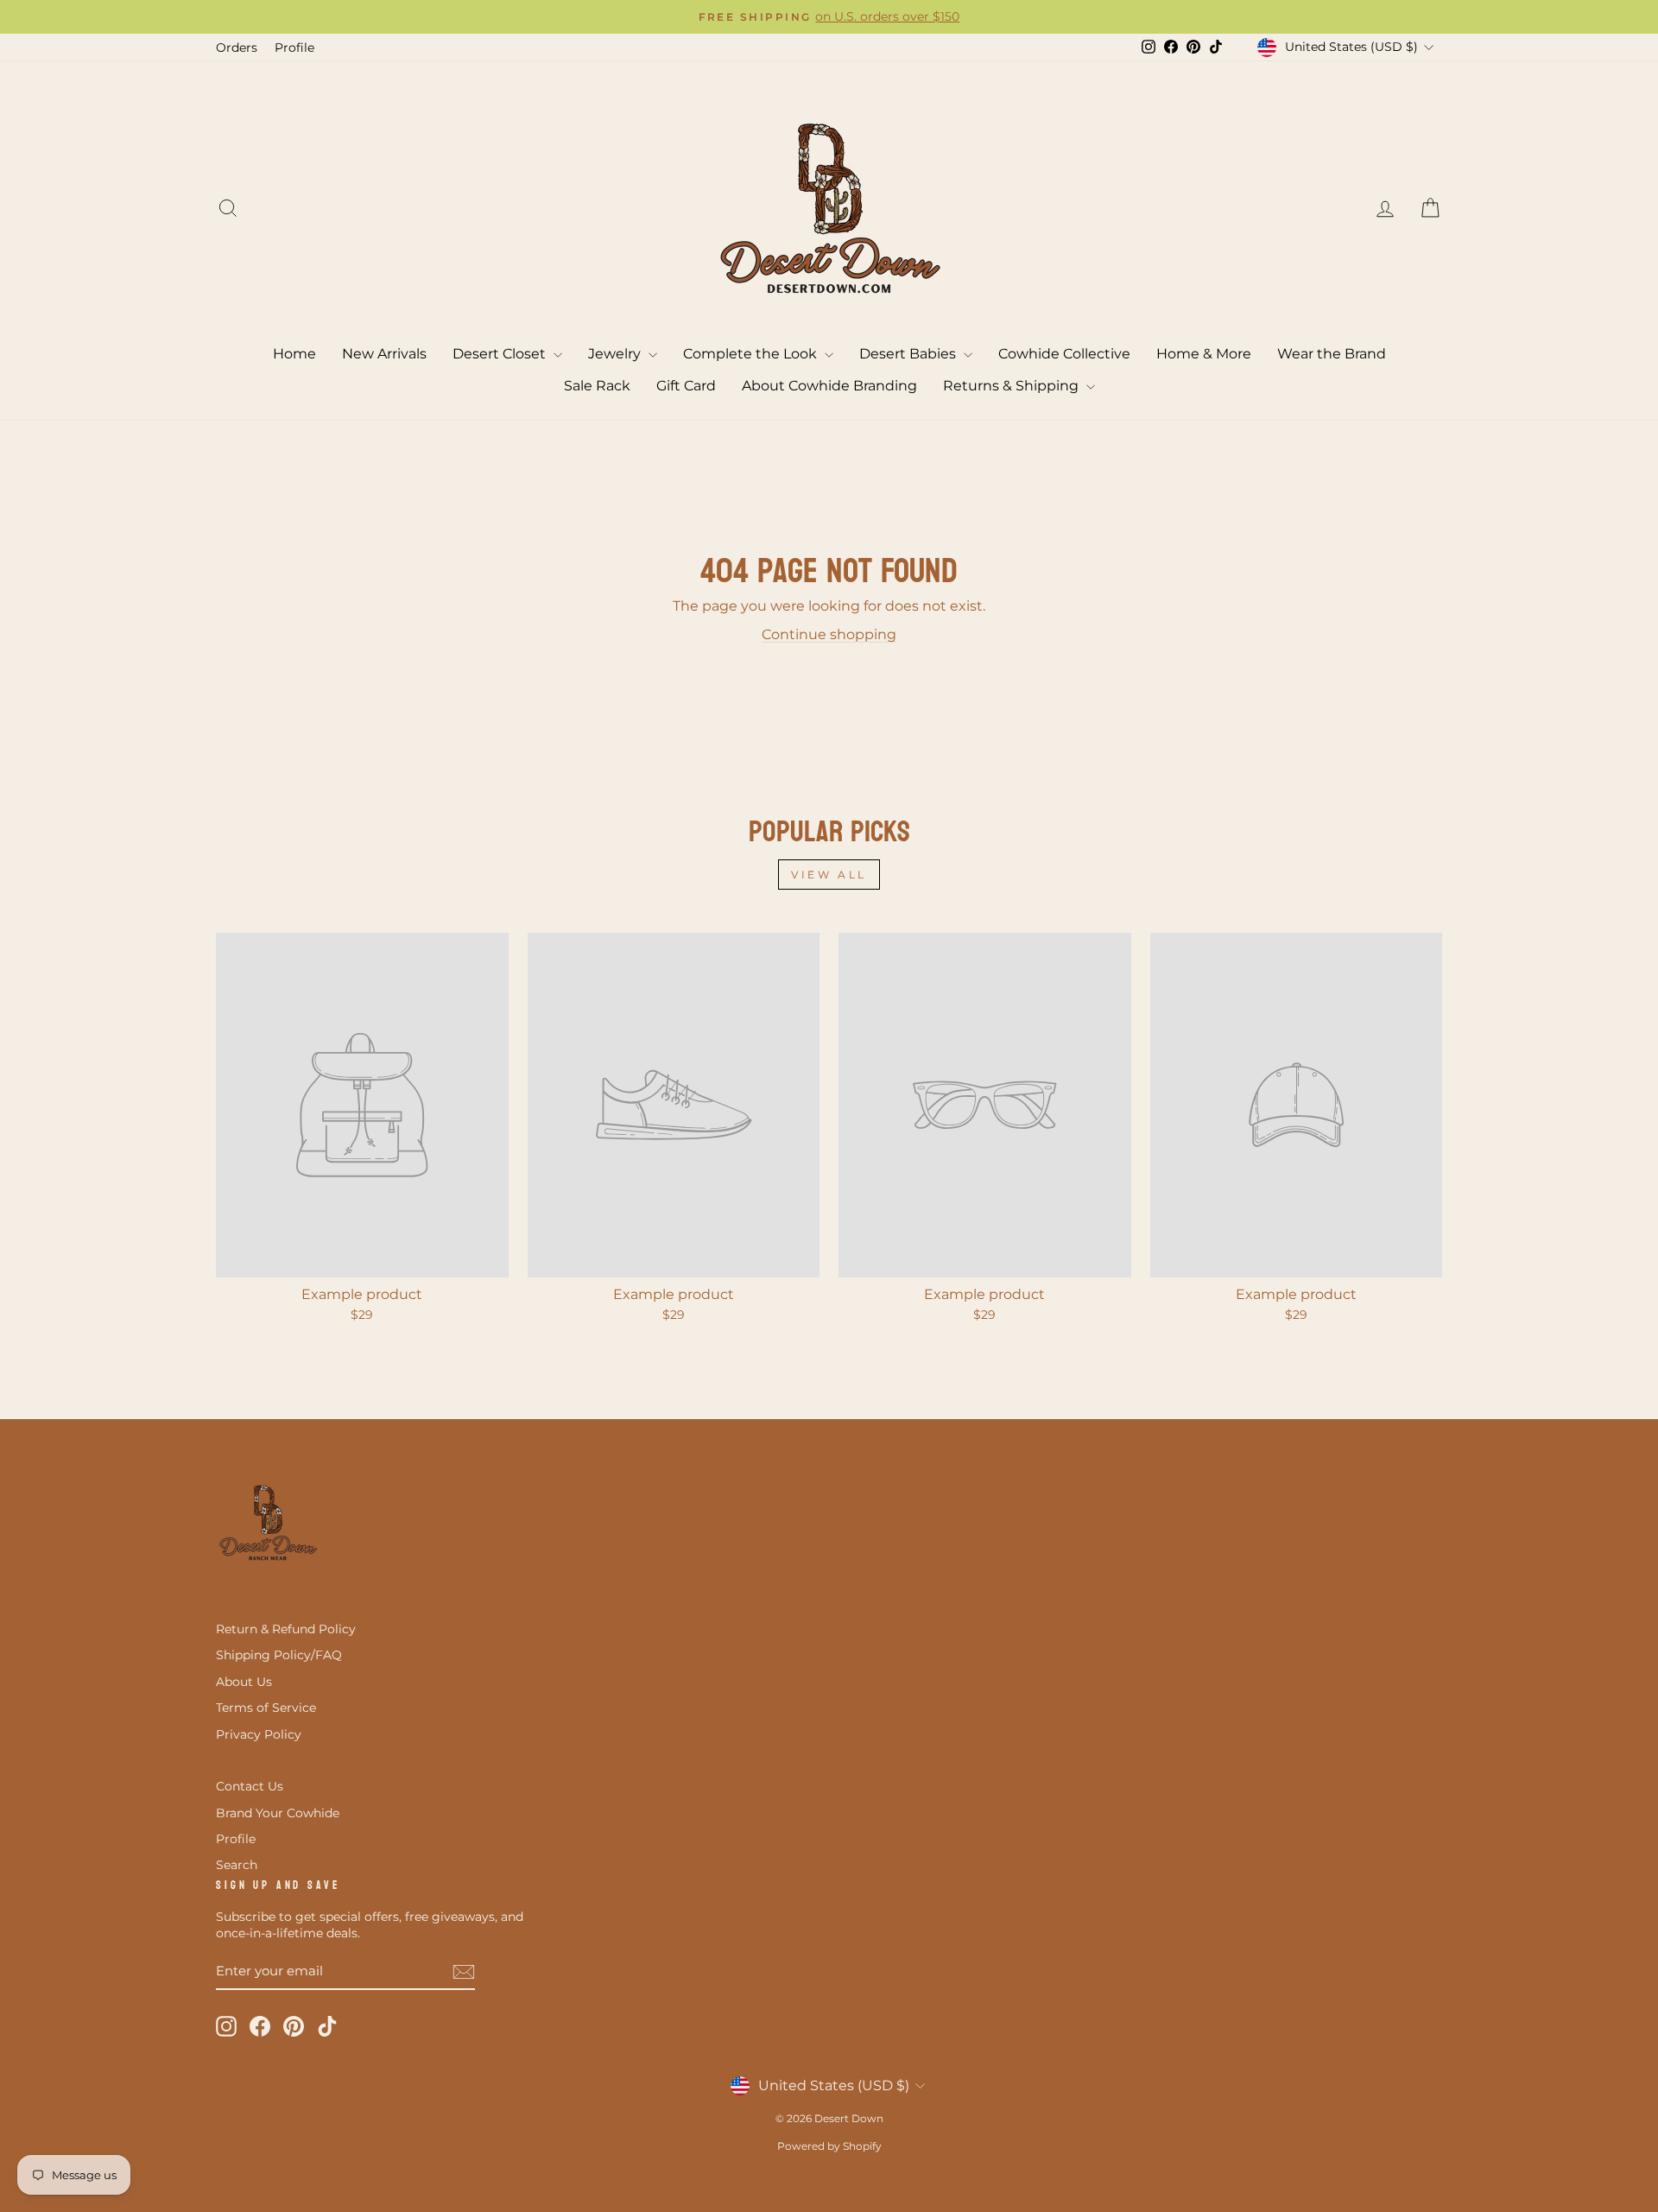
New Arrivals (384, 354)
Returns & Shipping (1013, 386)
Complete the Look (752, 354)
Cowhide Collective (1064, 354)
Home (294, 354)
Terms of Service (266, 1708)
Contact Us (250, 1786)
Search (237, 1865)
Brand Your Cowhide (278, 1813)
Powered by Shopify (829, 2146)
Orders (237, 48)
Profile (294, 48)
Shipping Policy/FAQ (279, 1655)
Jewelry (616, 354)
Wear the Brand (1332, 354)
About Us (244, 1682)
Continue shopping (829, 634)
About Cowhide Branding (829, 386)
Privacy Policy (259, 1734)
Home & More (1204, 354)
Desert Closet (501, 354)
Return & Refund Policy (286, 1629)
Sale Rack (597, 386)
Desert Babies (909, 354)
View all (829, 875)
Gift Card (686, 386)
